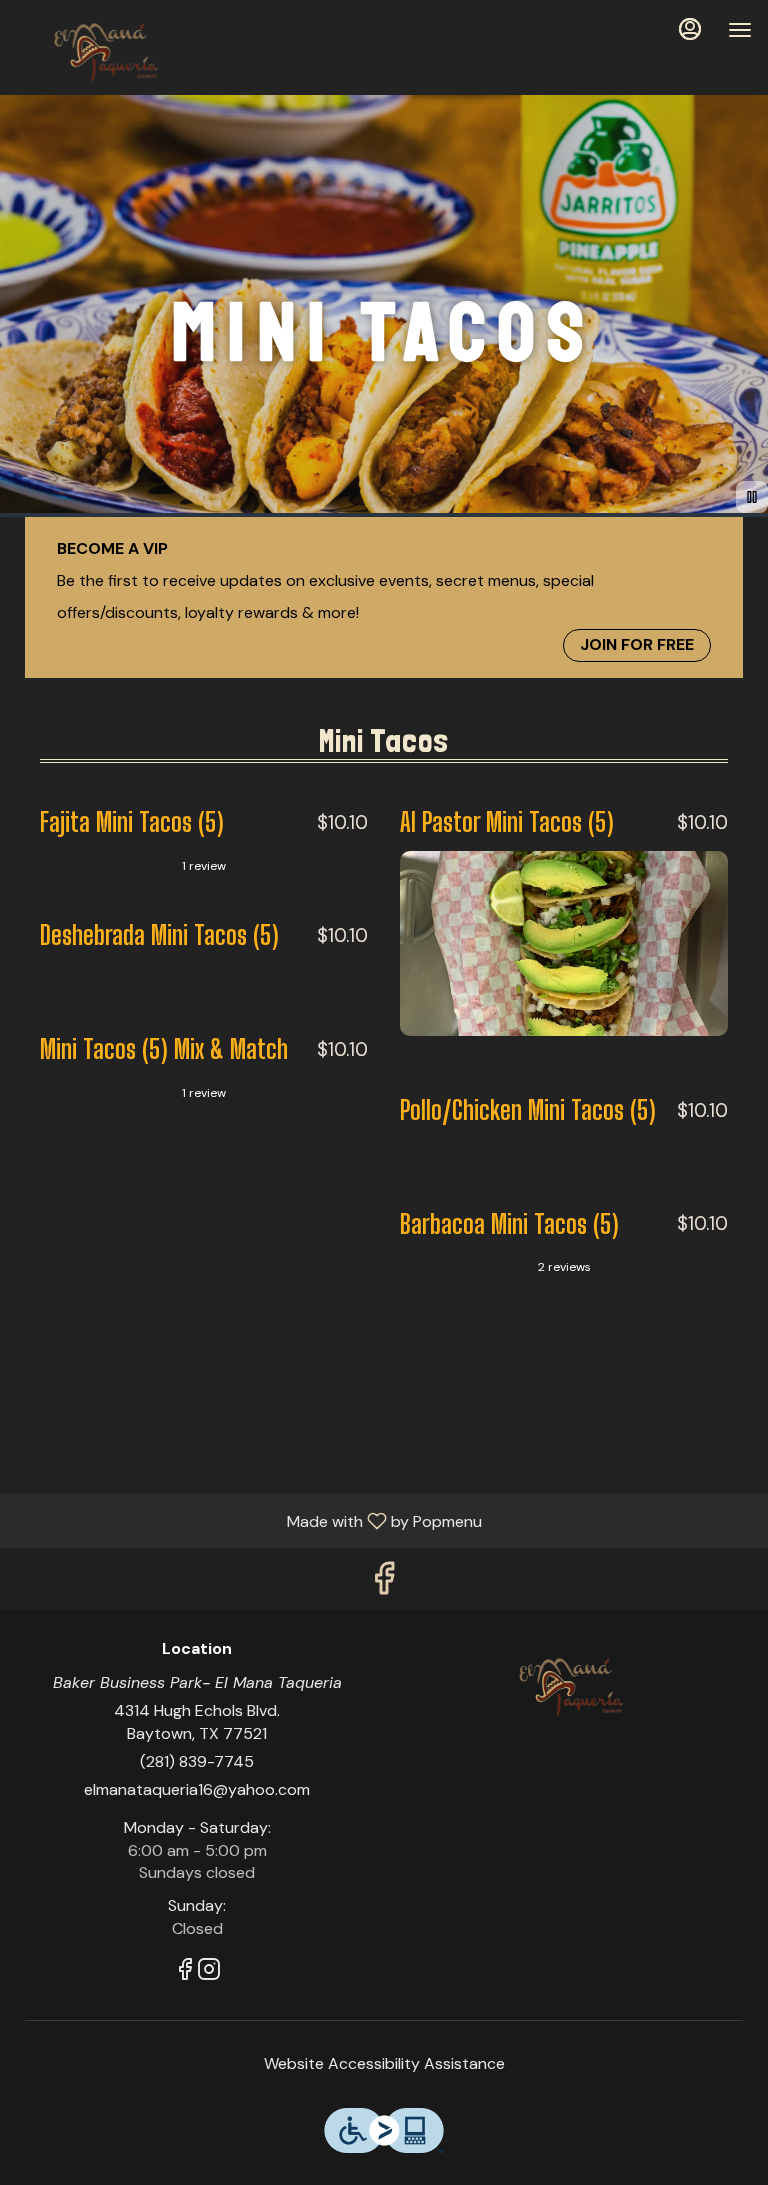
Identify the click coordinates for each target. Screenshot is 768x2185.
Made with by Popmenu (248, 1520)
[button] (204, 827)
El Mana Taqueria (571, 1685)
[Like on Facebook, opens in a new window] (384, 1583)
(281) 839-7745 (197, 1761)
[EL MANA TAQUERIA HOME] (106, 50)
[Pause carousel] (752, 497)
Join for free (637, 644)
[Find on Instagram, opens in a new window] (209, 1972)
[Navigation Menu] (740, 30)
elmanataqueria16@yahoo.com (197, 1789)
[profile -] (690, 29)
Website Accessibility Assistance (384, 2063)
